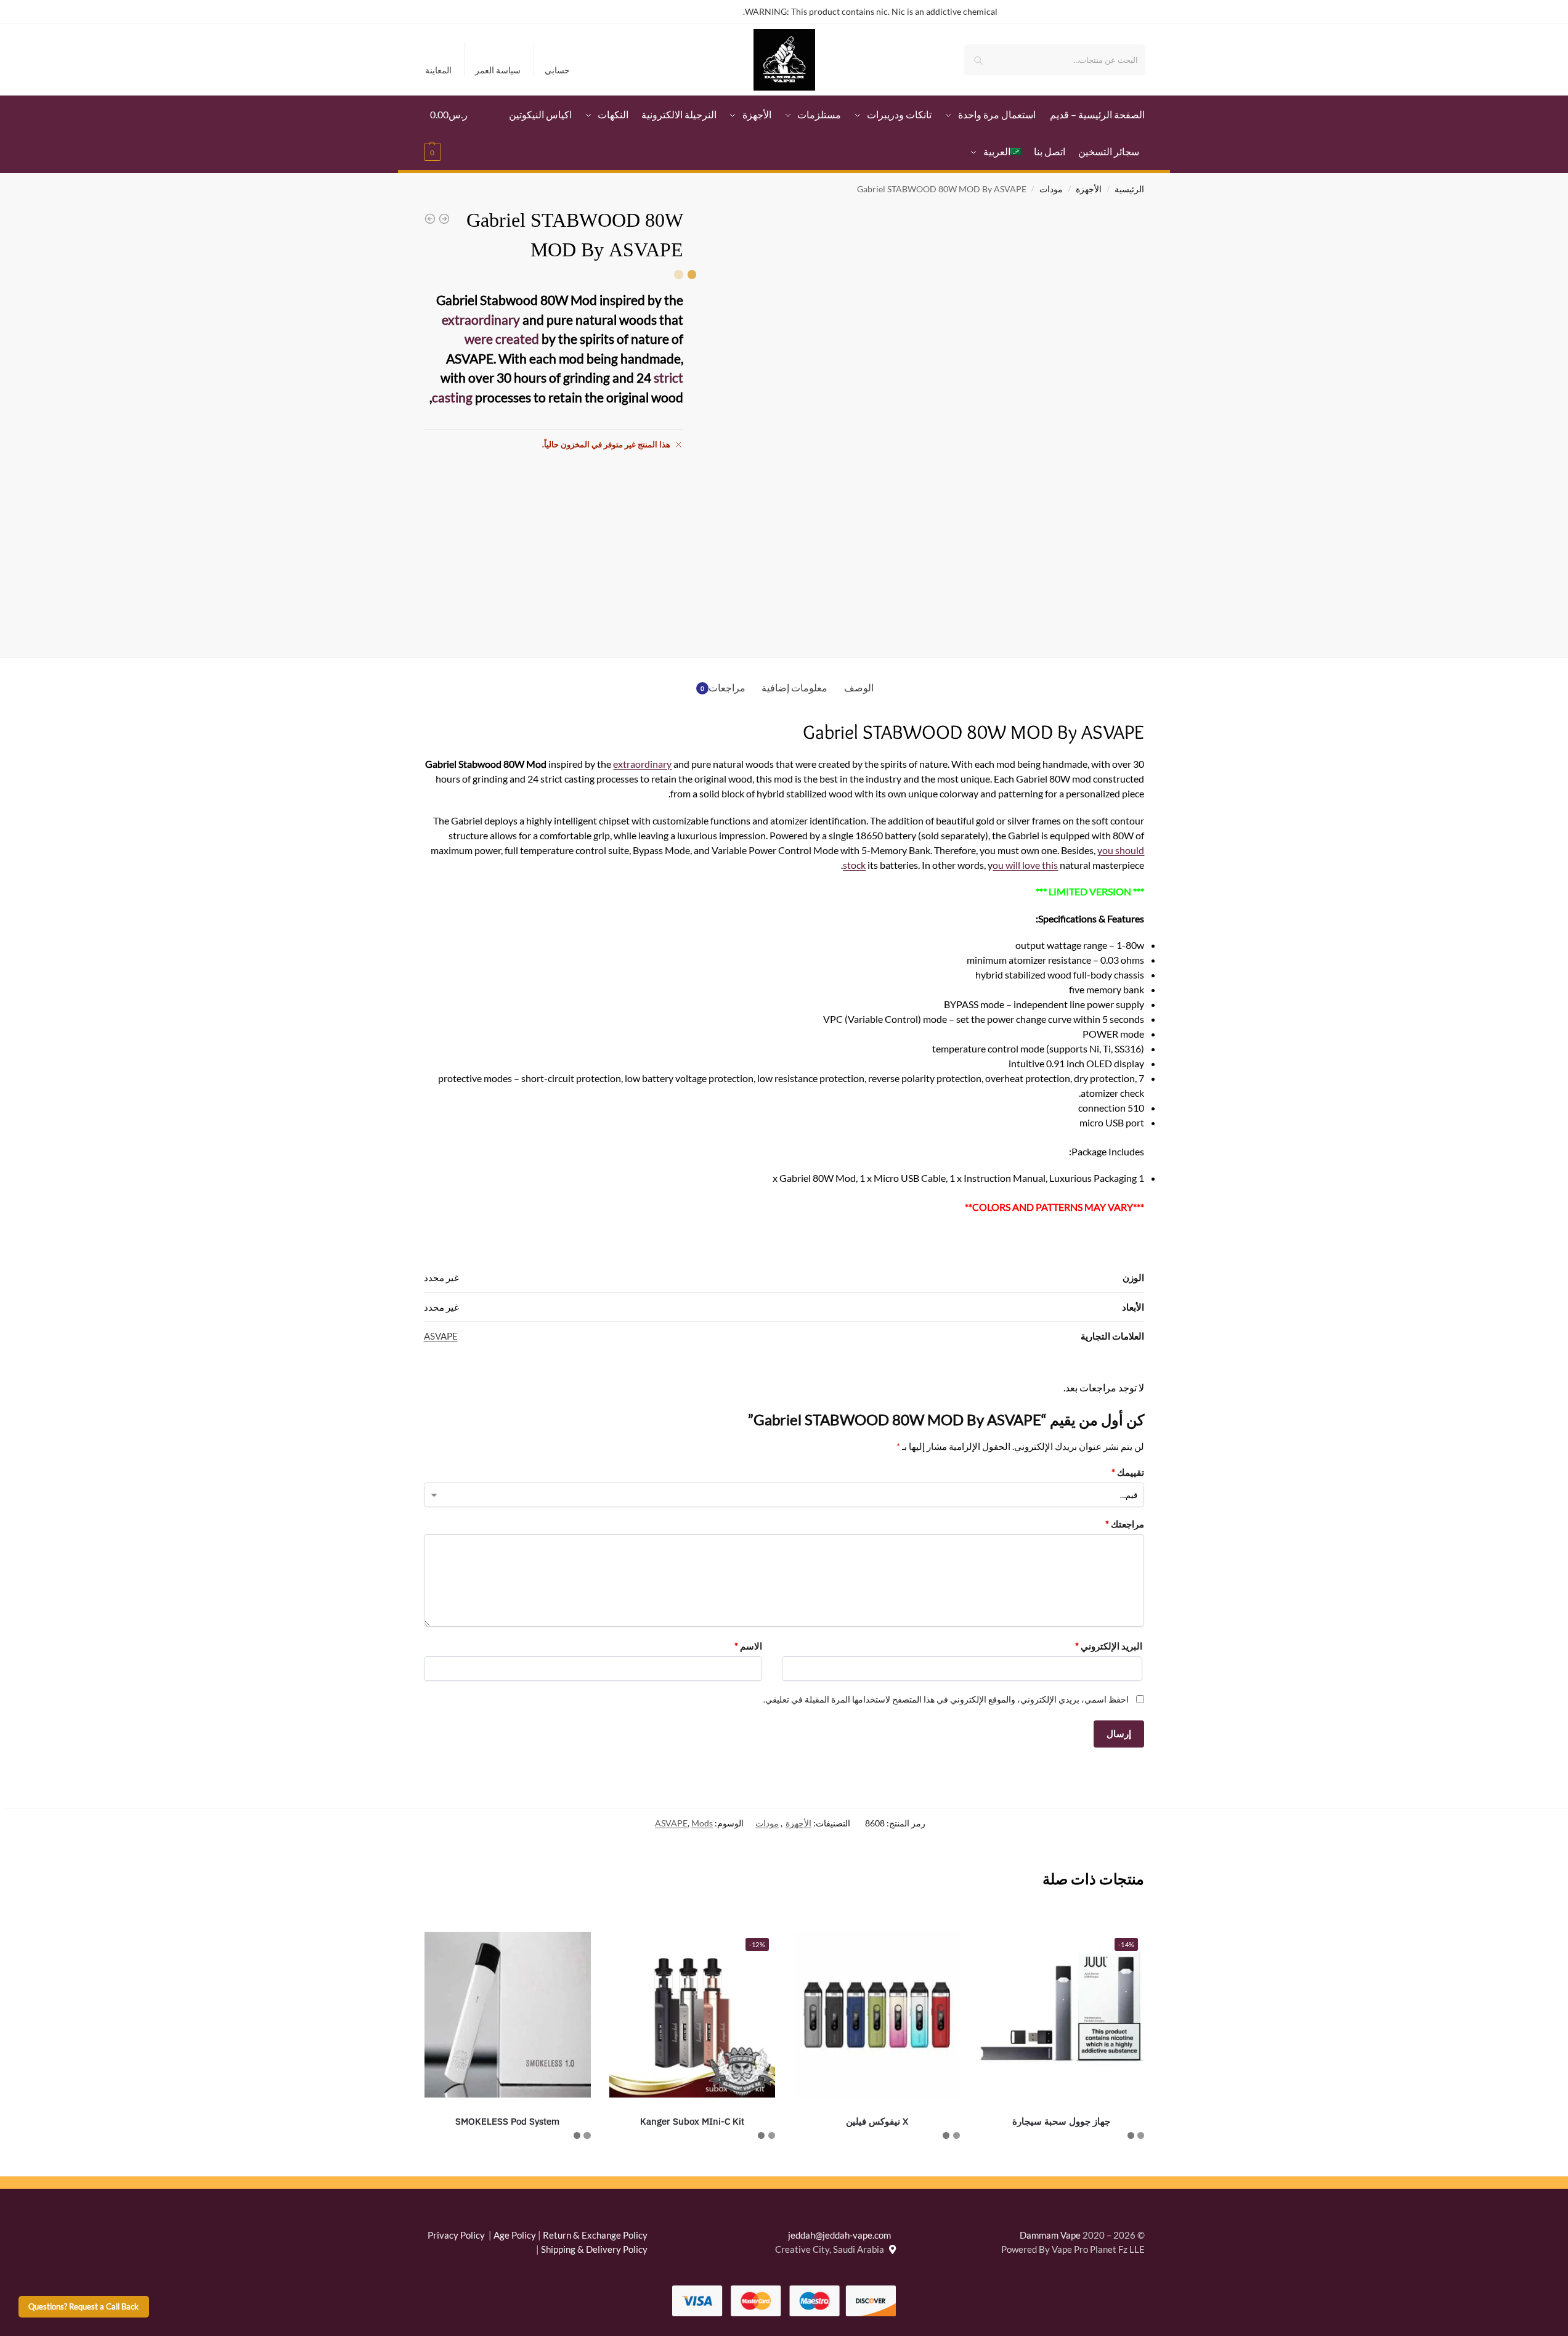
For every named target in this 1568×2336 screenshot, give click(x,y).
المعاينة (438, 70)
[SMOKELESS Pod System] (444, 219)
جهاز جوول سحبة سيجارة (1061, 2121)
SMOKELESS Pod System (507, 2121)
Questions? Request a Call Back (83, 2307)
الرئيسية (1129, 189)
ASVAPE (441, 1336)
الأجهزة (1089, 189)
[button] (449, 133)
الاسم (748, 1646)
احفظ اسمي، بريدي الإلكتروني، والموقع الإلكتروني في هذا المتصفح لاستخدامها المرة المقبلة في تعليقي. (946, 1699)
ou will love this (1025, 865)
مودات (1051, 189)
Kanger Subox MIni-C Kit (692, 2121)
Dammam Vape (1050, 2235)
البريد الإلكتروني (1109, 1646)
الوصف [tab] (859, 687)
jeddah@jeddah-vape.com (842, 2235)
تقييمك (1128, 1472)
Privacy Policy (456, 2235)
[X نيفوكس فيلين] (877, 2015)
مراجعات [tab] (723, 687)
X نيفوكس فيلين (877, 2121)
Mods (702, 1823)
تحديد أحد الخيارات (1062, 2163)
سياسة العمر (498, 70)
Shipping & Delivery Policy (594, 2249)
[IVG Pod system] (430, 219)
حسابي (557, 70)
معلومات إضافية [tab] (794, 687)
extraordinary (481, 319)
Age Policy (515, 2235)
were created (502, 339)
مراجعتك (1125, 1524)
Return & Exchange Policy (595, 2235)
